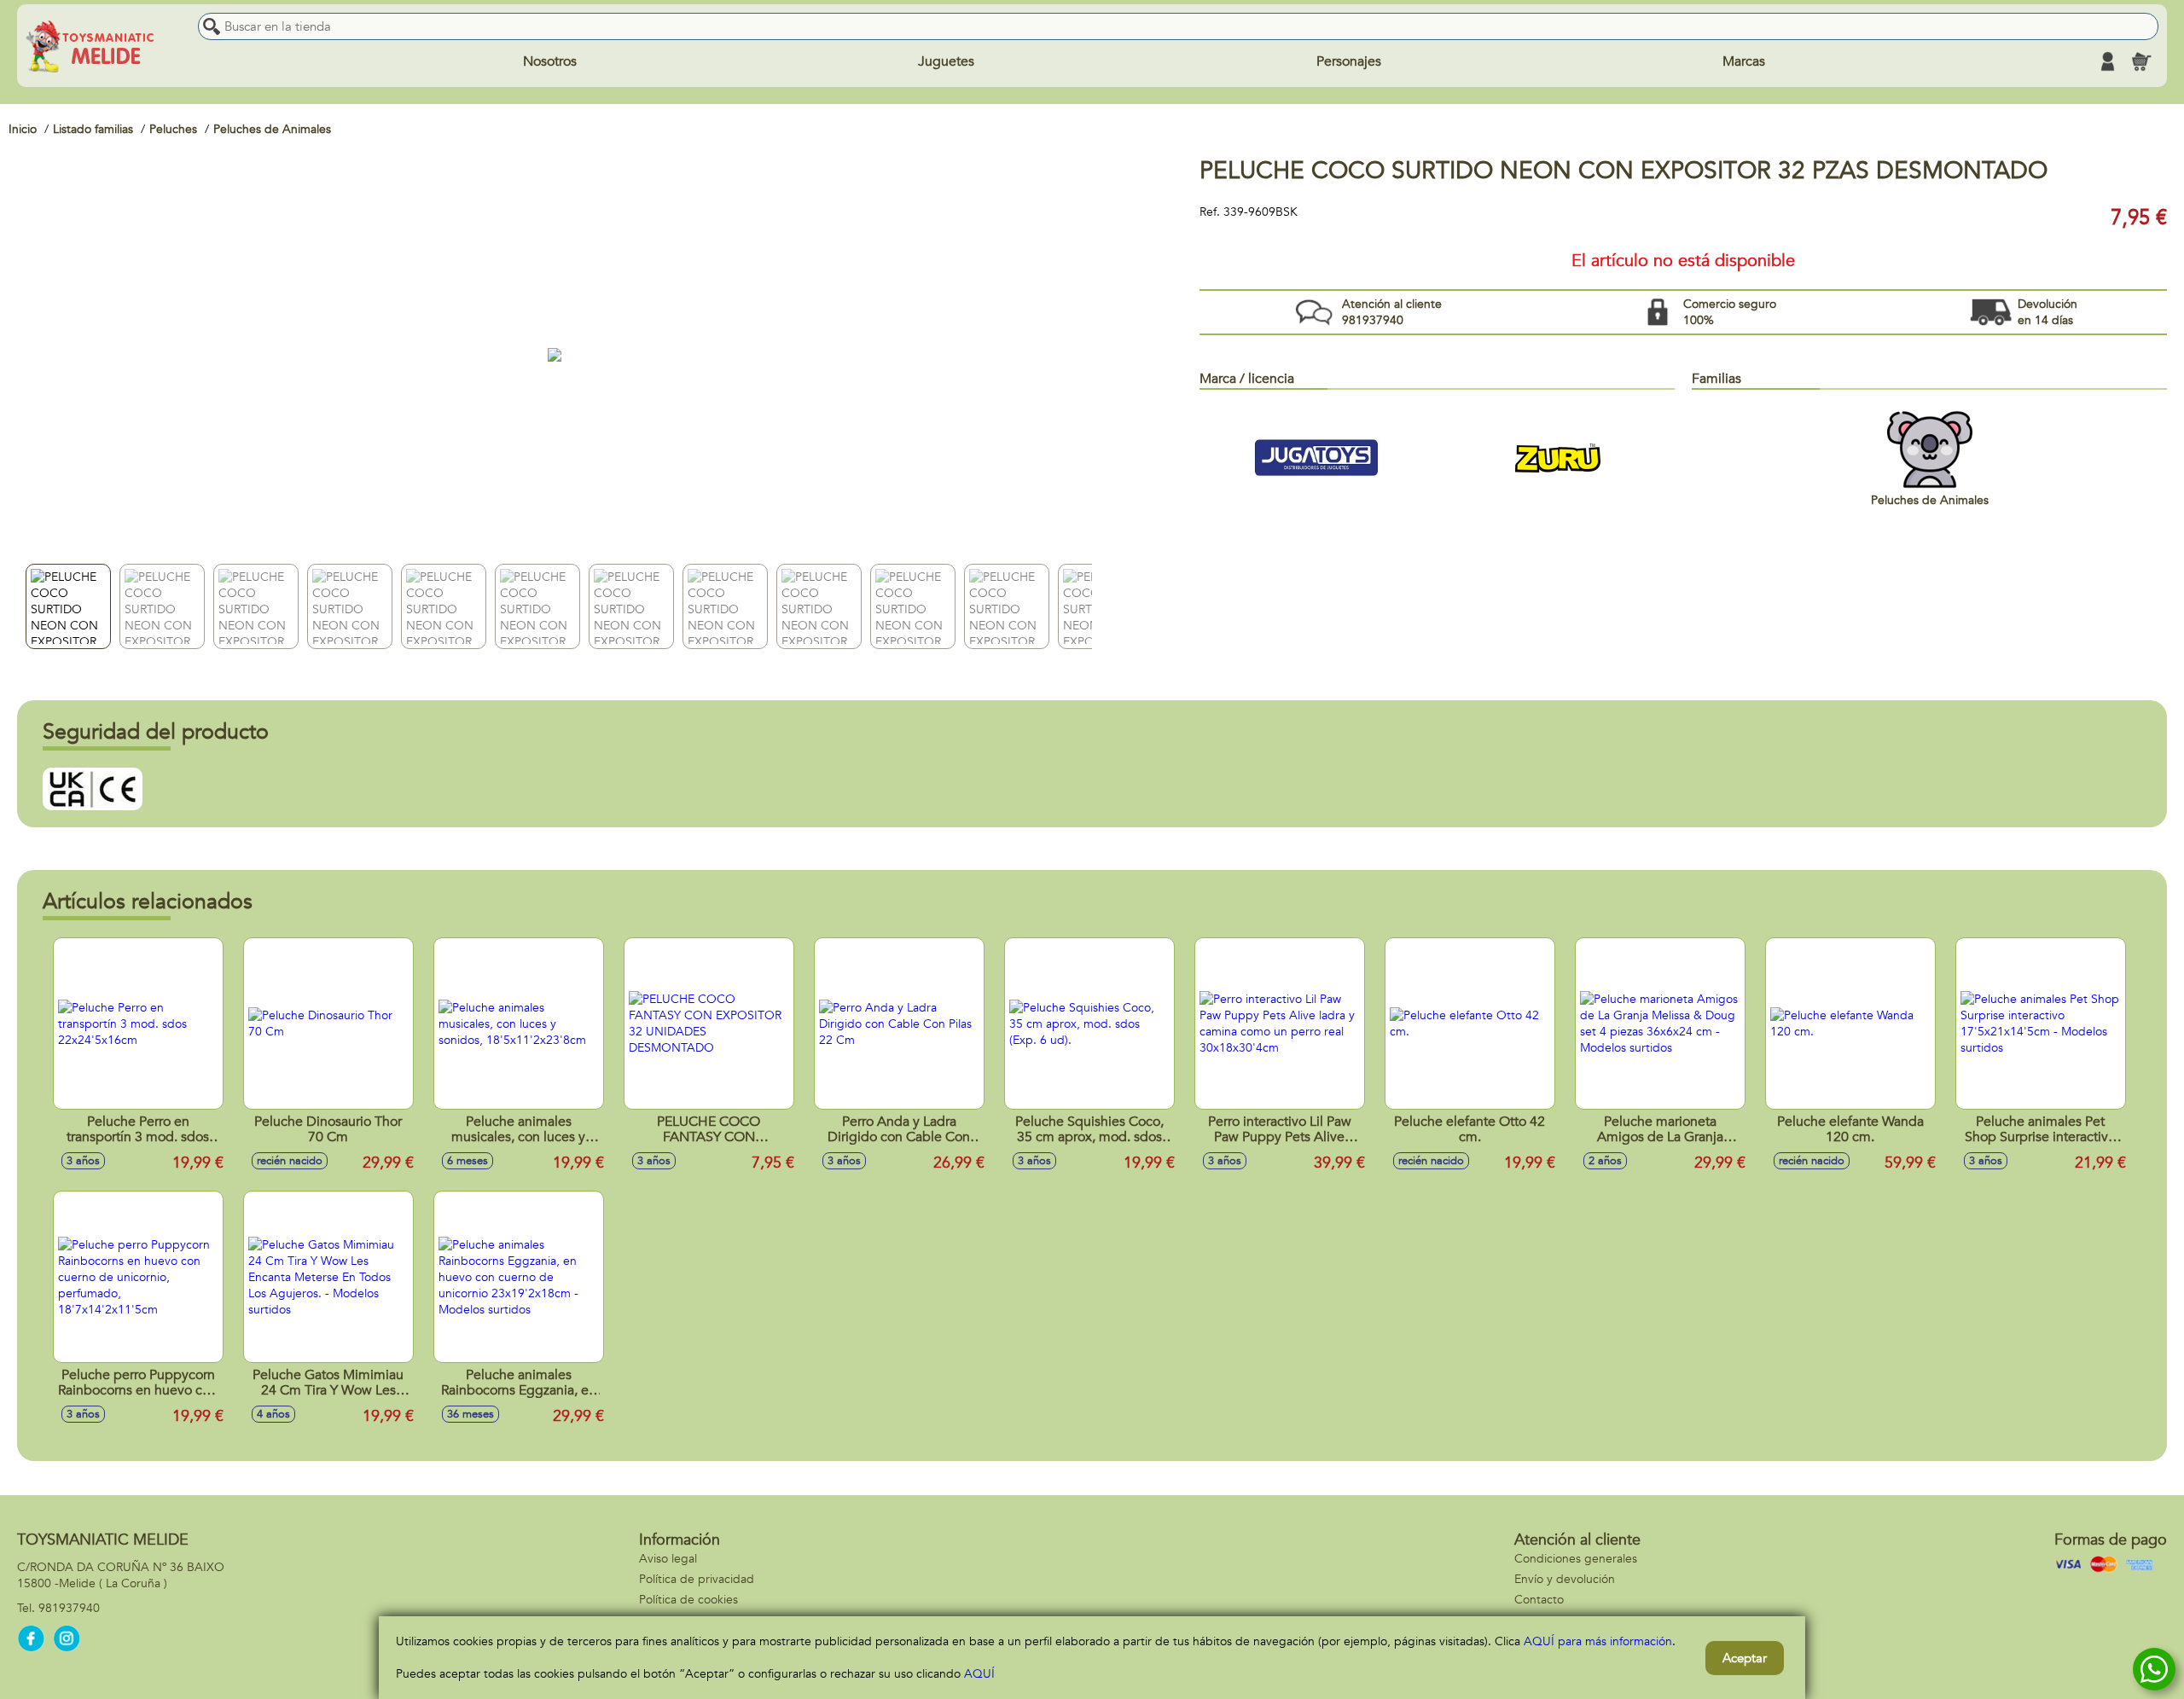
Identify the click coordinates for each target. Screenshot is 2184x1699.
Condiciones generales (1576, 1559)
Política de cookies (688, 1600)
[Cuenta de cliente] (2107, 61)
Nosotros (550, 61)
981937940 (69, 1608)
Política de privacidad (697, 1579)
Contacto (1539, 1600)
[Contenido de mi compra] (2141, 61)
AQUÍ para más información (1598, 1641)
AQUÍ (979, 1674)
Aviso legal (668, 1559)
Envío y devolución (1565, 1579)
